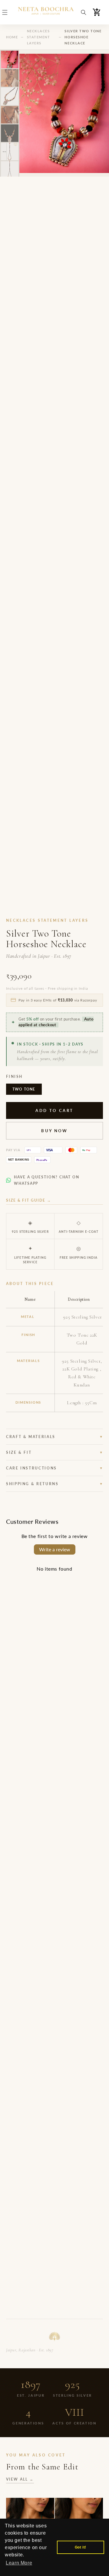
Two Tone (24, 1089)
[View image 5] (10, 133)
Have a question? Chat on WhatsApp (47, 1180)
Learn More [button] (19, 2563)
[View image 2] (10, 78)
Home (12, 37)
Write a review (55, 1549)
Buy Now (54, 1131)
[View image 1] (10, 59)
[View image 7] (10, 170)
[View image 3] (10, 96)
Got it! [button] (81, 2547)
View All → (20, 2479)
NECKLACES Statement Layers (39, 37)
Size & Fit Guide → (29, 1200)
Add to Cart (54, 1110)
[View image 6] (10, 152)
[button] (5, 12)
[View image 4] (10, 115)
